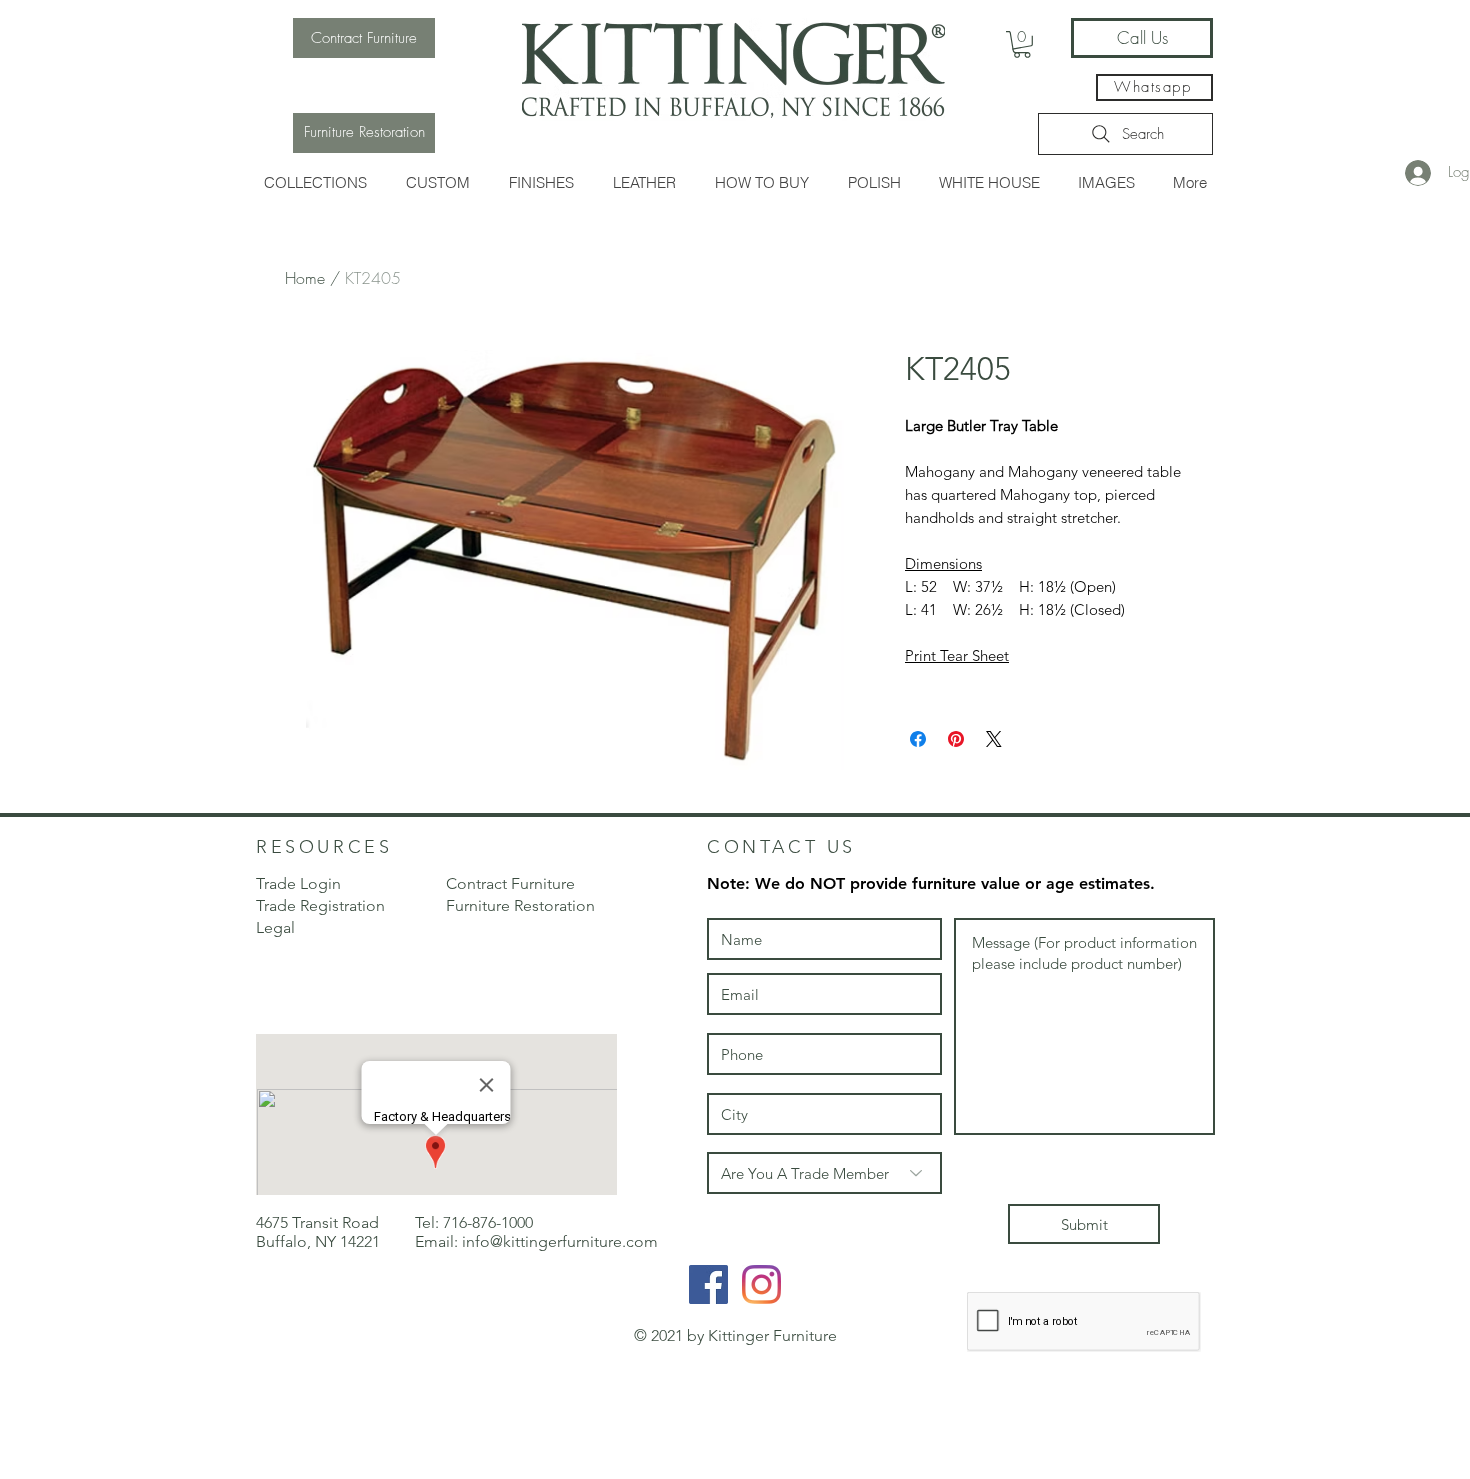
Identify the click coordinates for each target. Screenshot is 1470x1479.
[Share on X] (994, 739)
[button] (315, 182)
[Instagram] (761, 1284)
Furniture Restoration (520, 905)
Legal (275, 927)
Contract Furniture (510, 883)
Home (305, 278)
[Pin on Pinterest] (956, 739)
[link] (1022, 44)
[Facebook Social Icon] (708, 1284)
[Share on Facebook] (918, 739)
